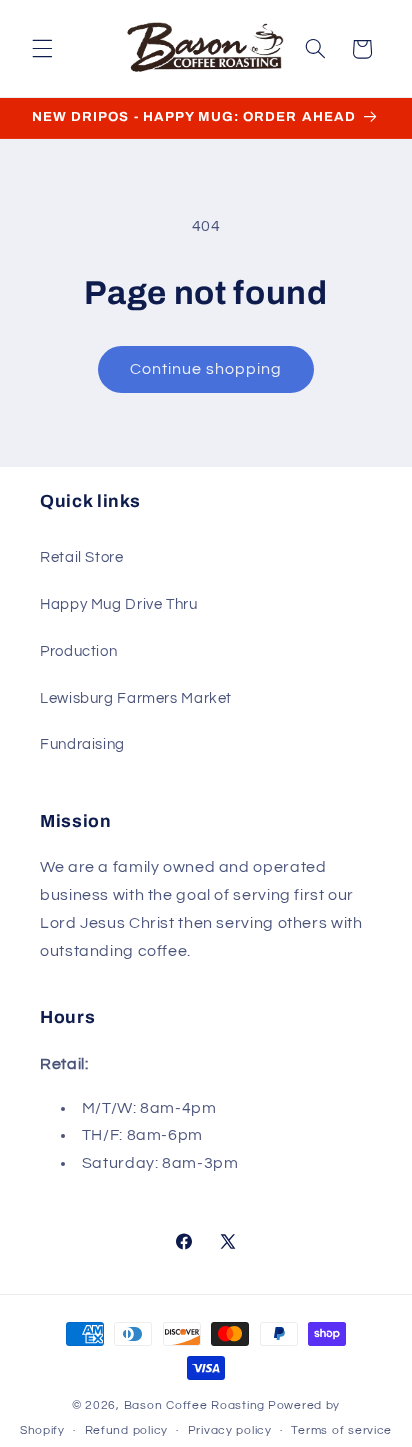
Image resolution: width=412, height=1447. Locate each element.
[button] (42, 49)
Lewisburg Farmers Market (136, 698)
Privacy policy (230, 1430)
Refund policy (127, 1430)
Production (78, 651)
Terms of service (341, 1430)
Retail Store (82, 557)
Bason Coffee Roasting (194, 1405)
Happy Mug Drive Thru (119, 604)
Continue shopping (206, 369)
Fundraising (82, 744)
